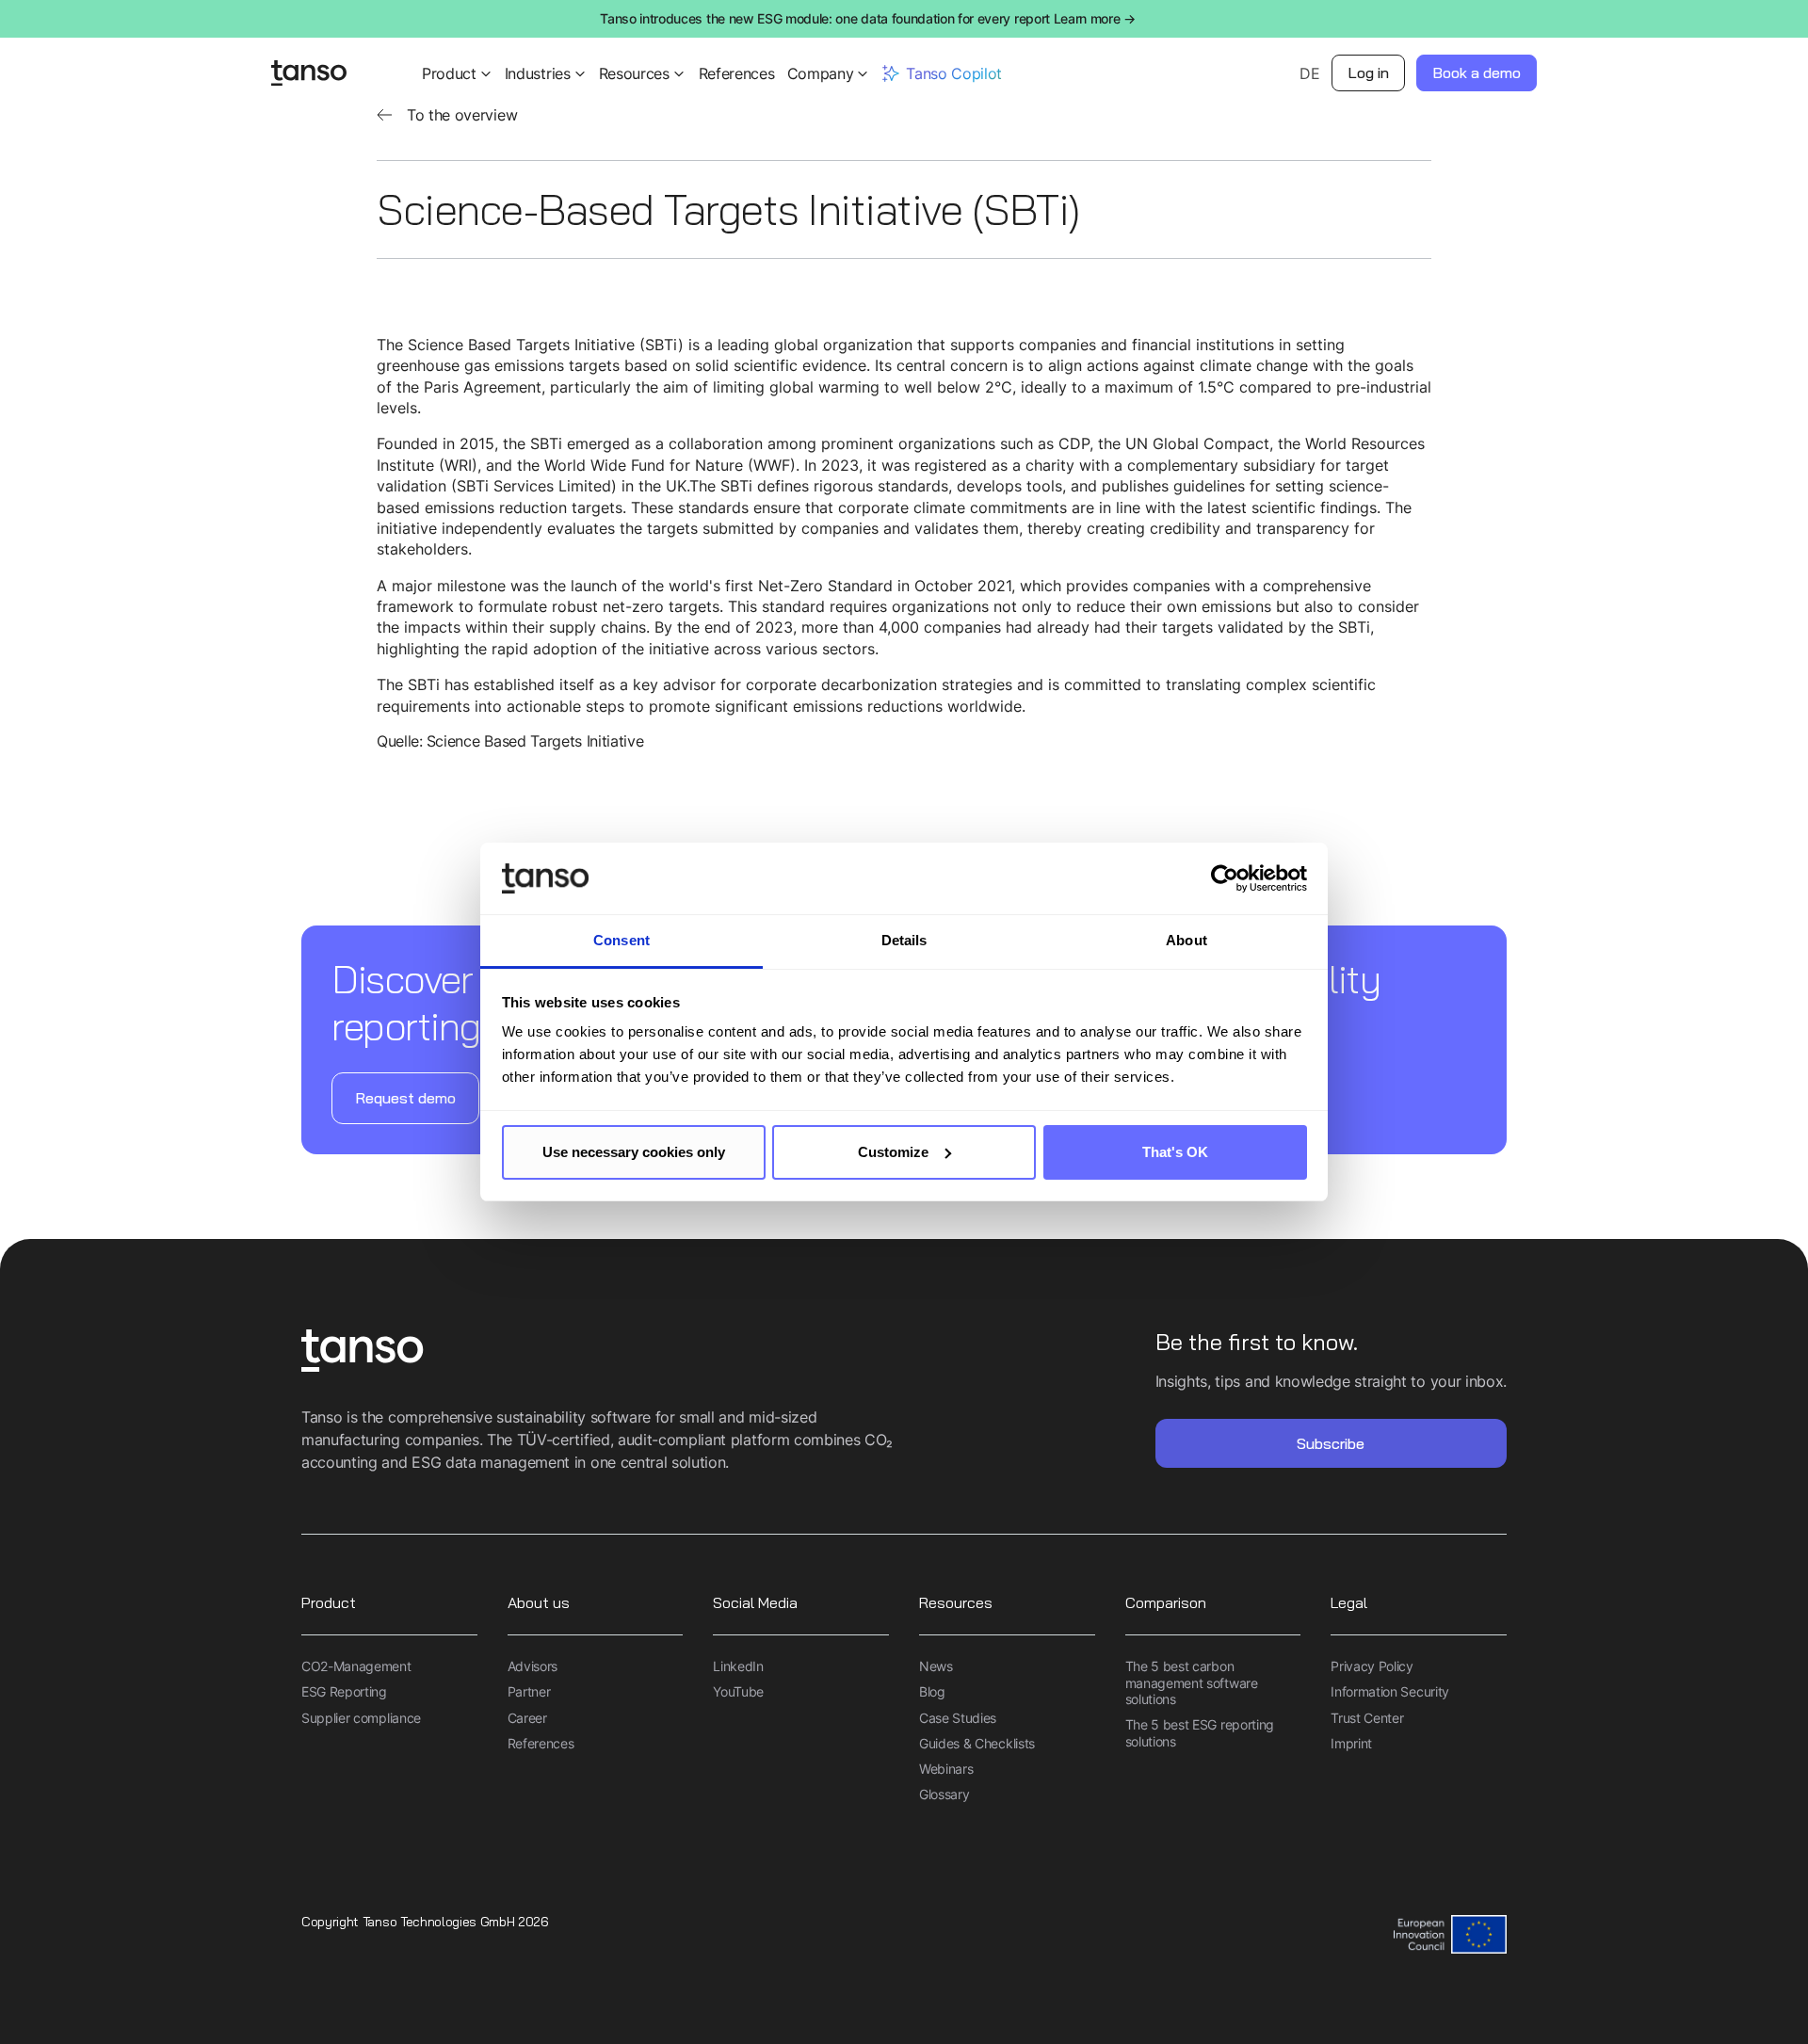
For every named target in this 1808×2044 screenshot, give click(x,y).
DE (1309, 73)
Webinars (946, 1769)
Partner (529, 1691)
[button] (458, 73)
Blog (932, 1691)
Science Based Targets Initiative (535, 741)
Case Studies (958, 1718)
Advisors (533, 1666)
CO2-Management (356, 1666)
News (936, 1666)
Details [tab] (904, 940)
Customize (893, 1152)
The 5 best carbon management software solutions (1192, 1682)
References (737, 73)
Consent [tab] (621, 940)
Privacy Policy (1372, 1666)
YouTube (738, 1691)
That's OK (1175, 1152)
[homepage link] (603, 1352)
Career (527, 1718)
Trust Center (1367, 1718)
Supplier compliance (361, 1718)
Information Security (1390, 1691)
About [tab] (1186, 940)
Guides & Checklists (977, 1743)
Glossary (944, 1794)
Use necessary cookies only (634, 1152)
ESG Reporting (344, 1691)
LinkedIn (738, 1666)
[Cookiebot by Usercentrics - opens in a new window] (1225, 878)
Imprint (1351, 1743)
